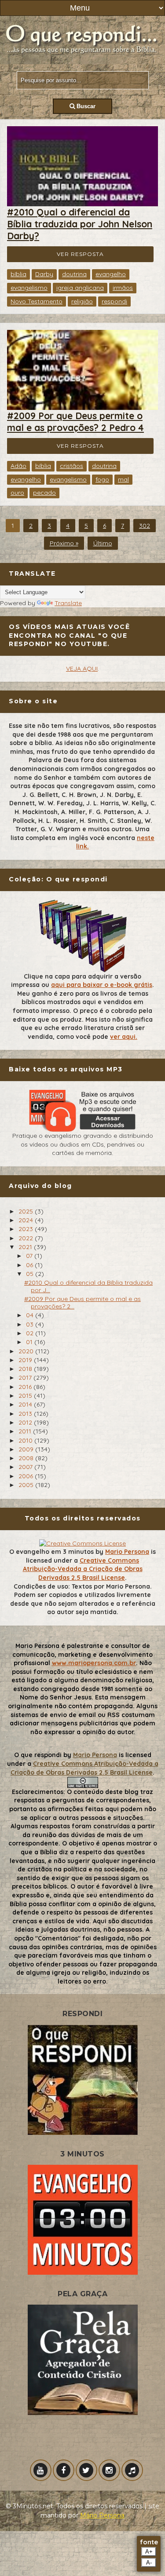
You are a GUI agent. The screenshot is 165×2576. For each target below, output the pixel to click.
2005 (27, 1485)
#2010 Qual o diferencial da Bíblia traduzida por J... (88, 1286)
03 (31, 1324)
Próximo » (64, 543)
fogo (102, 479)
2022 (27, 1238)
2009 (27, 1449)
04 (31, 1315)
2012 (26, 1422)
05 (31, 1274)
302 (145, 526)
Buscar (85, 106)
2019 (26, 1360)
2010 (26, 1440)
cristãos (71, 466)
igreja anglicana (80, 288)
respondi (114, 301)
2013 (26, 1414)
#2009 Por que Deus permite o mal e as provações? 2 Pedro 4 (75, 422)
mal (123, 479)
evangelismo (29, 288)
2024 (27, 1220)
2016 (26, 1387)
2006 (27, 1476)
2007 (26, 1467)
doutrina (74, 274)
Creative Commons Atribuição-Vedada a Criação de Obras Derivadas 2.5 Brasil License (83, 1569)
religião (82, 301)
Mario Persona (127, 1552)
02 (31, 1333)
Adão (18, 466)
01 (30, 1342)
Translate (68, 603)
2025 (27, 1211)
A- (149, 2563)
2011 (26, 1431)
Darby (44, 274)
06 (30, 1265)
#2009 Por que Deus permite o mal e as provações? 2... (82, 1303)
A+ (149, 2552)
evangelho (111, 274)
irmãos (123, 288)
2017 (26, 1378)
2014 (26, 1404)
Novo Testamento (37, 301)
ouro (17, 493)
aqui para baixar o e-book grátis (102, 985)
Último (103, 543)
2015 (26, 1396)
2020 (27, 1351)
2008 (27, 1458)
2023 (27, 1229)
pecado (44, 493)
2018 (26, 1369)
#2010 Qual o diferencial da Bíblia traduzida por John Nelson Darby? (80, 224)
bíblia (18, 274)
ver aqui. (124, 1037)
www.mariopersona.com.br (94, 1663)
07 (30, 1256)
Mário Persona (102, 2515)
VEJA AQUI (82, 669)
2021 (26, 1247)
